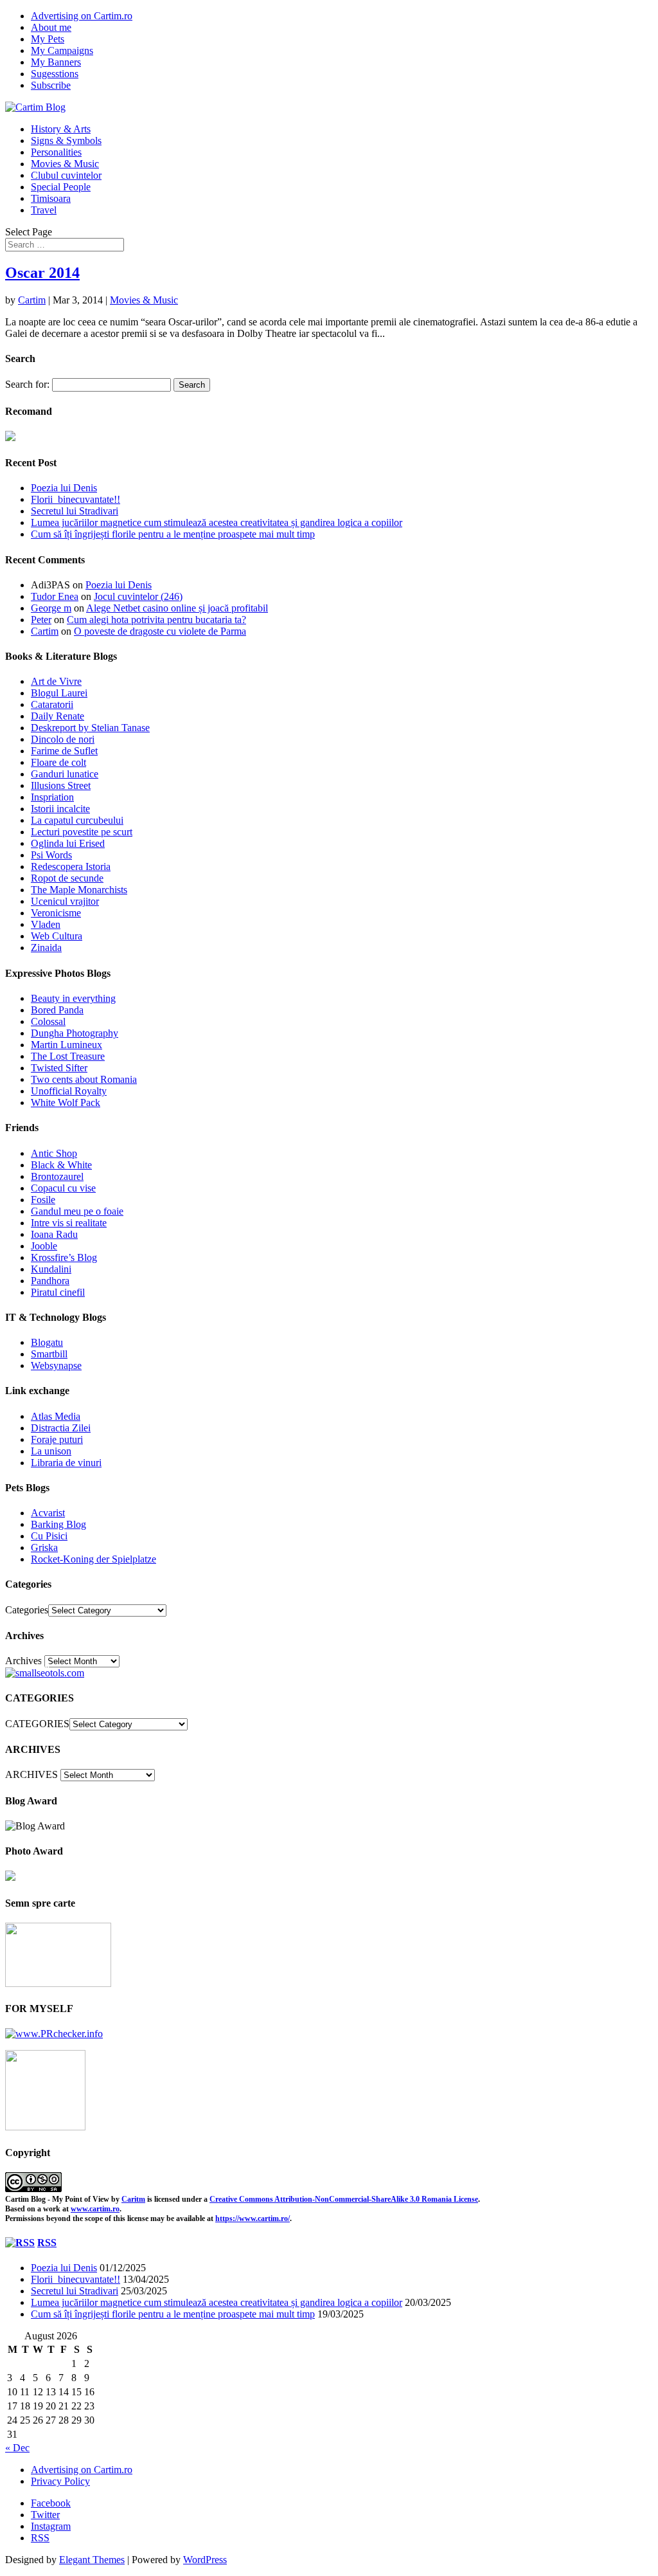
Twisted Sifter (59, 1068)
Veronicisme (56, 913)
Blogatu (47, 1342)
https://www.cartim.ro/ (253, 2218)
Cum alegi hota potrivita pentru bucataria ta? (156, 620)
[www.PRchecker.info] (54, 2034)
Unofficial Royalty (69, 1091)
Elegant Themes (92, 2560)
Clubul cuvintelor (66, 175)
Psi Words (51, 855)
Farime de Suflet (64, 751)
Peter (41, 620)
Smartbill (49, 1354)
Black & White (61, 1165)
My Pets (48, 39)
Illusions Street (61, 785)
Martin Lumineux (67, 1045)
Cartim (32, 300)
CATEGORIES (37, 1724)
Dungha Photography (75, 1033)
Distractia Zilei (61, 1428)
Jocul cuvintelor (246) (138, 596)
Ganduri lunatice (65, 774)
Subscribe (51, 85)
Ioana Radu (54, 1234)
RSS (47, 2243)
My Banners (56, 62)
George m (51, 608)
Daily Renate (58, 716)
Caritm (133, 2199)
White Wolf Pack (66, 1102)
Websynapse (56, 1365)
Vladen (46, 924)
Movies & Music (65, 164)
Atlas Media (56, 1416)
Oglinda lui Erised (68, 843)
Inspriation (52, 797)
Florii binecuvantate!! (76, 499)
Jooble (44, 1246)
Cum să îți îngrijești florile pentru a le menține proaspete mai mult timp (173, 534)
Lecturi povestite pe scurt (82, 832)
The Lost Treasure (68, 1056)
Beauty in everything (73, 998)
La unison (51, 1451)
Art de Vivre (56, 681)
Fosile (43, 1200)
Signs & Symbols (66, 141)
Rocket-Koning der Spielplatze (93, 1559)
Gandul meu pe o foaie (77, 1211)
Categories (27, 1610)
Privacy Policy (60, 2481)
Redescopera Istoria (71, 866)
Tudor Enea (55, 596)
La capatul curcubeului (77, 820)
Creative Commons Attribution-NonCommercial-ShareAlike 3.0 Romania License (344, 2199)
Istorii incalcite (60, 809)
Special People (61, 187)
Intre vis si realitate (69, 1223)
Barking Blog (58, 1524)
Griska (44, 1547)
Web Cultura (57, 936)
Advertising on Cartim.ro (82, 16)
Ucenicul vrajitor (65, 901)
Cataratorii (52, 704)
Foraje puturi (57, 1439)
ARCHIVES (31, 1774)
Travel (44, 210)
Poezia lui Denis (64, 488)
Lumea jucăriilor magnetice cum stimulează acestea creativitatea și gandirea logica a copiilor (217, 522)
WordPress (205, 2560)
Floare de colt (58, 762)
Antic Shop (54, 1153)
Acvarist (48, 1513)
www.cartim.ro (95, 2209)
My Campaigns (62, 50)
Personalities (56, 152)
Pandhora (50, 1281)
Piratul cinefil (58, 1292)
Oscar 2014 (42, 273)
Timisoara (51, 198)
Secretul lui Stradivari (75, 511)
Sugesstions (55, 74)
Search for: (27, 384)
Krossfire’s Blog (64, 1257)
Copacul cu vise (63, 1188)
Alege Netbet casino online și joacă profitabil (177, 608)
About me (51, 27)
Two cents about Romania (84, 1079)
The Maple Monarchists (79, 890)
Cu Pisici (49, 1536)
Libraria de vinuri (66, 1463)
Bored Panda (57, 1010)
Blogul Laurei (59, 693)
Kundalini (51, 1269)
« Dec (17, 2448)
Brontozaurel (57, 1176)
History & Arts (61, 129)
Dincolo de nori (63, 739)
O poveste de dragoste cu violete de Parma (160, 631)
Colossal (48, 1021)
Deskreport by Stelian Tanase (90, 728)
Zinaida (46, 948)
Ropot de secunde (67, 878)
